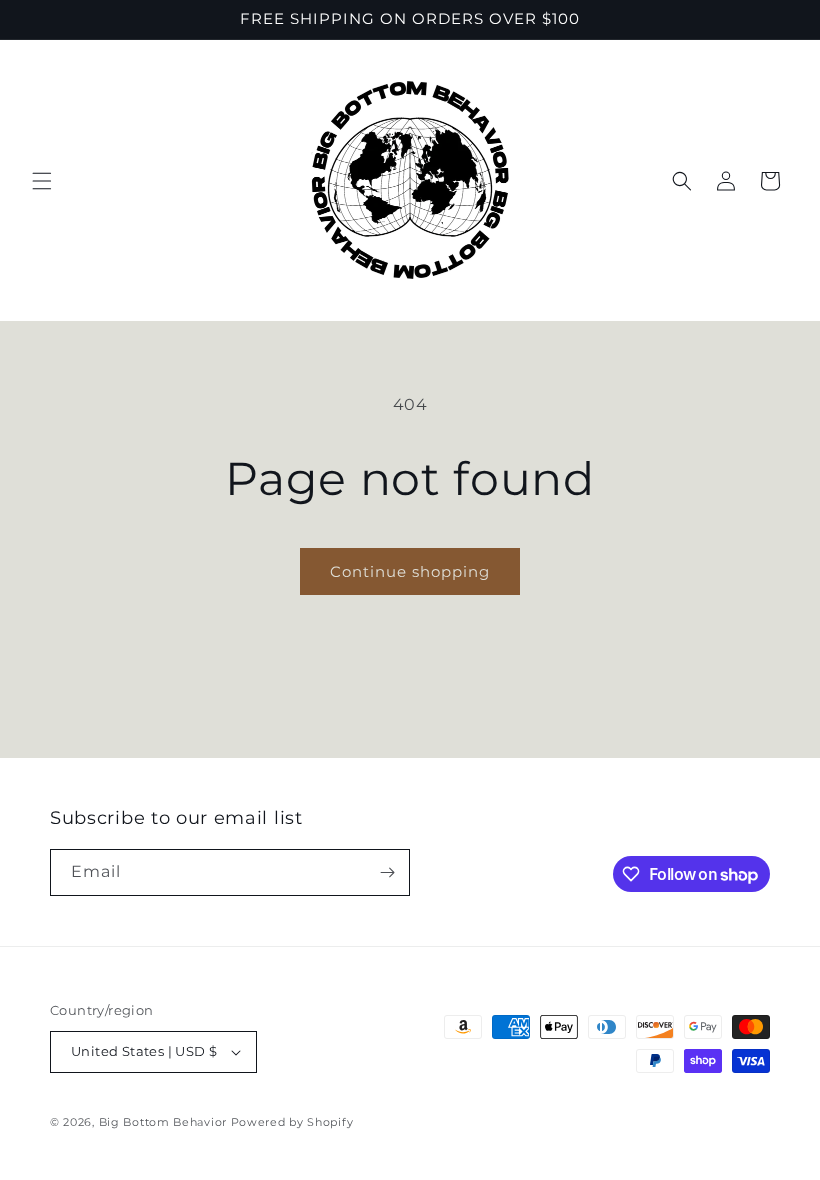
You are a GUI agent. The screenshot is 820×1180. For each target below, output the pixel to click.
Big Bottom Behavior (163, 1122)
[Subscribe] (387, 872)
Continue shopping (410, 571)
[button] (42, 181)
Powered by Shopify (292, 1122)
